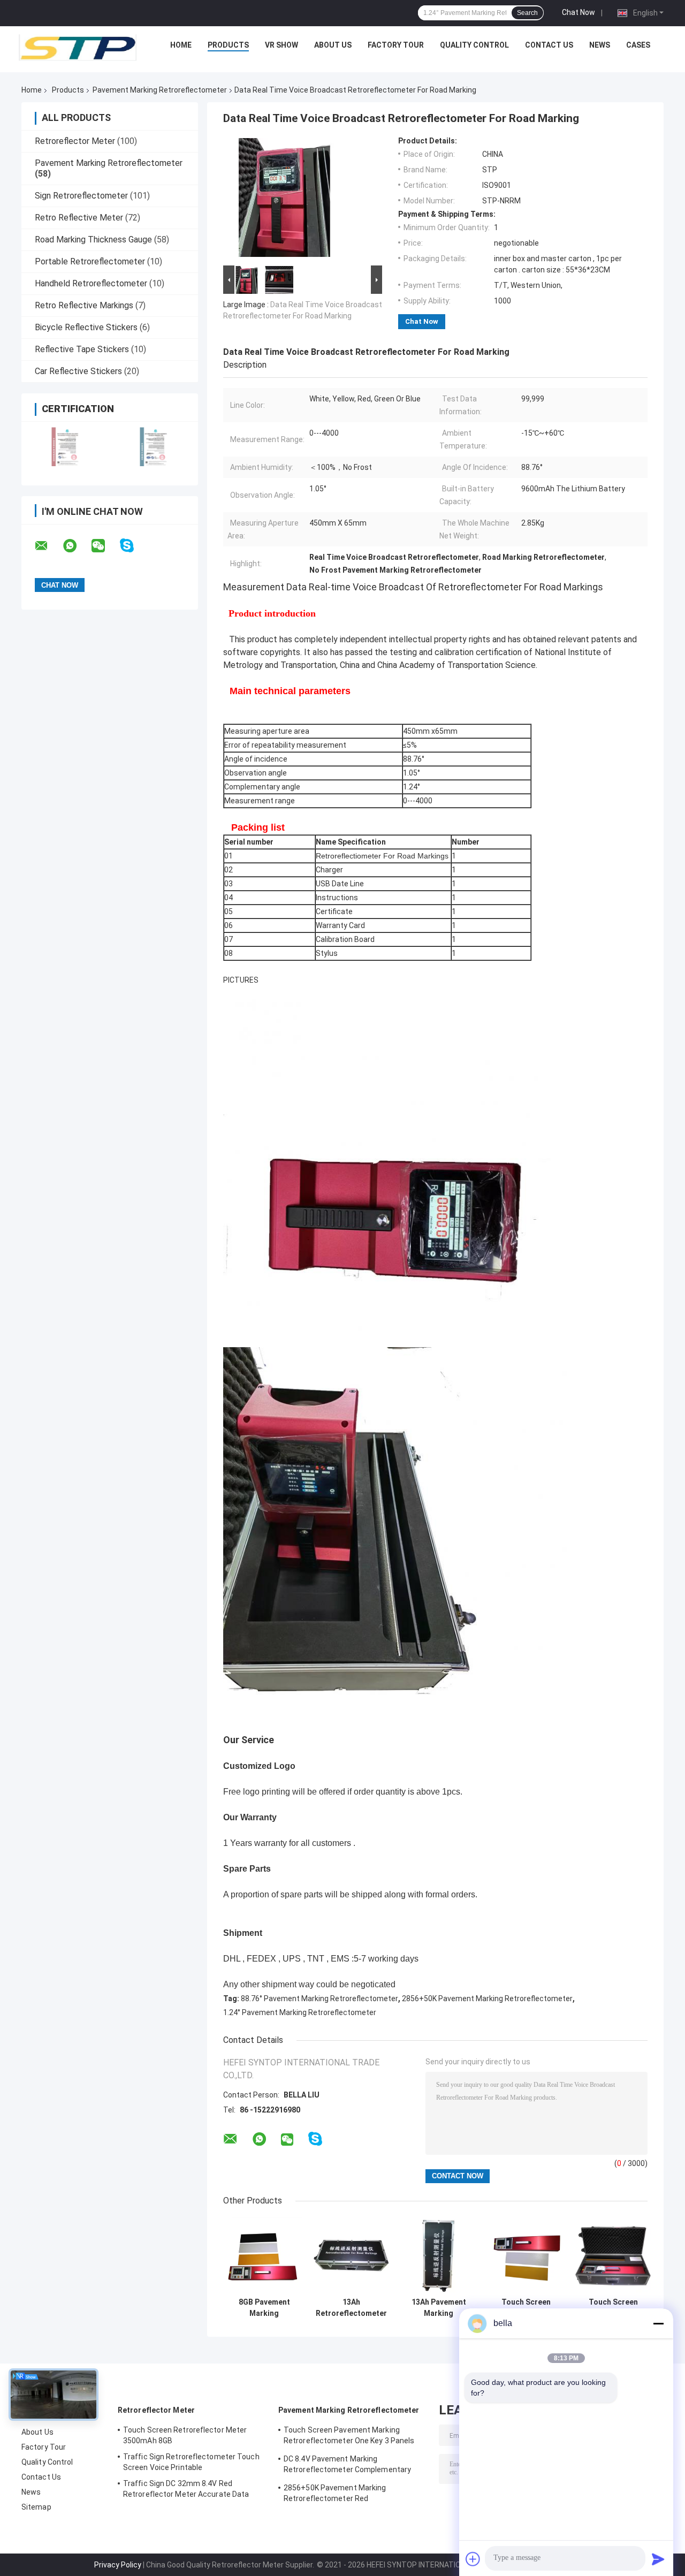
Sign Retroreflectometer (81, 196)
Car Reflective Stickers (78, 371)
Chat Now (579, 12)
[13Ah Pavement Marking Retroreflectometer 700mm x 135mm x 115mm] (439, 2255)
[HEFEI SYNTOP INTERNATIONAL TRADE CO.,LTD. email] (48, 546)
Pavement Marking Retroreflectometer (160, 90)
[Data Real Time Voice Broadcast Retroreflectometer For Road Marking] (298, 200)
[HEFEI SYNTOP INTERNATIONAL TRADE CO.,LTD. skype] (134, 546)
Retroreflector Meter (75, 141)
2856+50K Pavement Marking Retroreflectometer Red (335, 2493)
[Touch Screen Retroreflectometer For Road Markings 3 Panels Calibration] (526, 2255)
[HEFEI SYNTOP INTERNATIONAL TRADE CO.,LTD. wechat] (105, 546)
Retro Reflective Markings (84, 305)
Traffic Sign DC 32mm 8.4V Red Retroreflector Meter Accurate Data (186, 2489)
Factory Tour (396, 45)
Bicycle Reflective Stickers (86, 327)
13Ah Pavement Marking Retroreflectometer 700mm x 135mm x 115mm (439, 2308)
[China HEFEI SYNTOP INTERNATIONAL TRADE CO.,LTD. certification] (66, 447)
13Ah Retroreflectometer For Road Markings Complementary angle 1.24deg (351, 2308)
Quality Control (474, 45)
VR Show (281, 45)
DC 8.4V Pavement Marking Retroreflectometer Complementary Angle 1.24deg (347, 2466)
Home (181, 45)
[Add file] (473, 2559)
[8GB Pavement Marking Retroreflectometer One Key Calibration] (264, 2255)
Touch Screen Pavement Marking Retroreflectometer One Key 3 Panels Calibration (613, 2308)
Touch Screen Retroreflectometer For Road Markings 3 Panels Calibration (526, 2308)
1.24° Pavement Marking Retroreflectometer (300, 2012)
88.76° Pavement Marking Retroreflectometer (319, 1999)
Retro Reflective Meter (79, 218)
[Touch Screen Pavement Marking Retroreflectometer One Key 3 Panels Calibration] (613, 2255)
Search (527, 13)
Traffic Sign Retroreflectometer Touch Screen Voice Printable (191, 2462)
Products (228, 45)
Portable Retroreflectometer (90, 261)
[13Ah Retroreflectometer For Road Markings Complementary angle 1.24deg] (351, 2255)
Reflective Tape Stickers (82, 349)
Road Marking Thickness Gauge (93, 240)
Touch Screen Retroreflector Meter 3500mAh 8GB (185, 2435)
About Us (333, 45)
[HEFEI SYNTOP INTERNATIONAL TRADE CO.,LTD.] (78, 48)
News (600, 45)
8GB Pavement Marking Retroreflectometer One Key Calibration (264, 2308)
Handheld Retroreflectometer (91, 283)
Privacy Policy (118, 2565)
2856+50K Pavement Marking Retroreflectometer (487, 1999)
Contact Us (549, 45)
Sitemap (36, 2507)
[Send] (658, 2559)
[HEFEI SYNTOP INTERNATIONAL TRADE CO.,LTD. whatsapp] (77, 546)
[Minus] (658, 2323)
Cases (638, 45)
